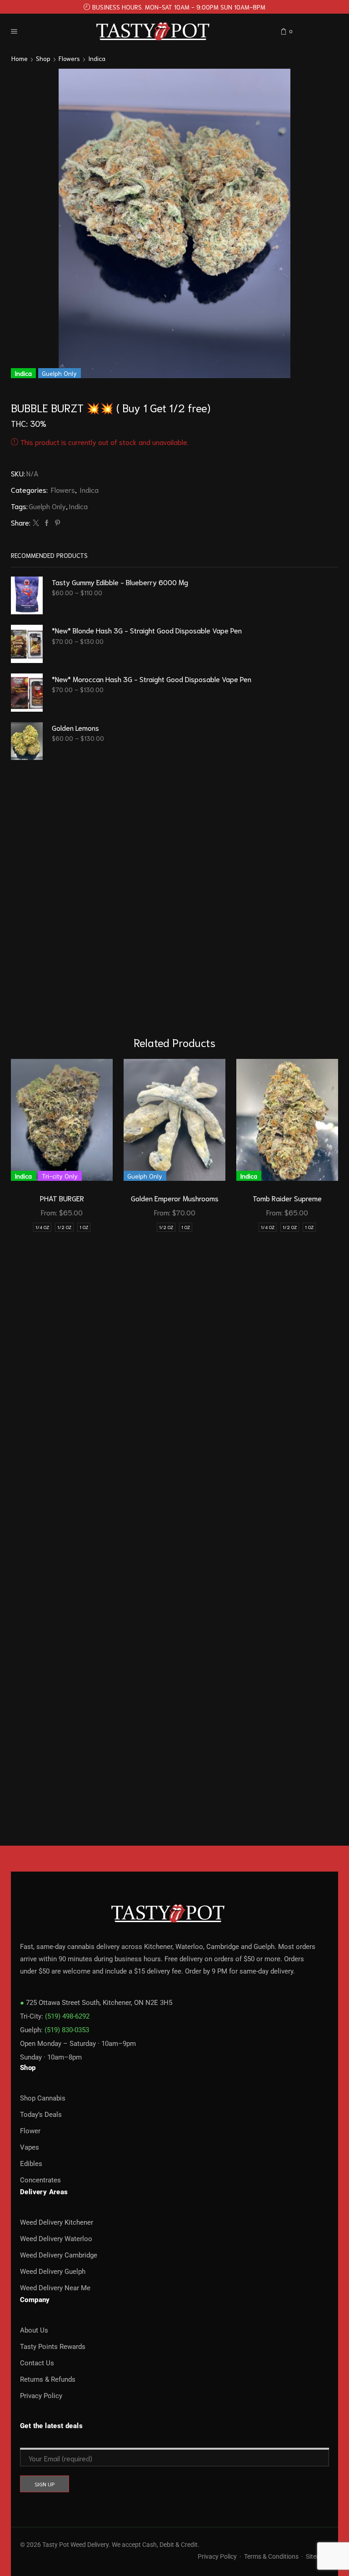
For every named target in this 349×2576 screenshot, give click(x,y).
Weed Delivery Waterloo (56, 2239)
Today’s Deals (41, 2115)
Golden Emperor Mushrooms (175, 1198)
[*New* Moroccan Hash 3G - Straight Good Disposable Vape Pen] (27, 693)
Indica (97, 58)
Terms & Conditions (271, 2556)
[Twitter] (36, 523)
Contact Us (37, 2363)
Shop (43, 58)
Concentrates (40, 2180)
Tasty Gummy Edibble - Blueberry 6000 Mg (120, 582)
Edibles (31, 2164)
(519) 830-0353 (67, 2030)
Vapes (30, 2147)
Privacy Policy (41, 2396)
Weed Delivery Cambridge (59, 2255)
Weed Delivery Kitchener (57, 2222)
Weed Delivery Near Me (55, 2288)
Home (20, 58)
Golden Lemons (75, 727)
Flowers (69, 58)
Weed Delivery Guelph (53, 2272)
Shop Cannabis (43, 2098)
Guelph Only (47, 506)
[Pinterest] (56, 523)
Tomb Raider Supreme (287, 1198)
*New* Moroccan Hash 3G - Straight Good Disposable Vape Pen (152, 679)
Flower (30, 2131)
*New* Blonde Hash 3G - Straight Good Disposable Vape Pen (147, 630)
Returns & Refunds (48, 2379)
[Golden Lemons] (27, 741)
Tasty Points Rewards (53, 2347)
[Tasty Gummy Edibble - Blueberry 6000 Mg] (27, 596)
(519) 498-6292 (67, 2016)
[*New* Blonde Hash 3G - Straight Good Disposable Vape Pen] (27, 644)
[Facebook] (47, 523)
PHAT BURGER (62, 1198)
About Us (34, 2330)
